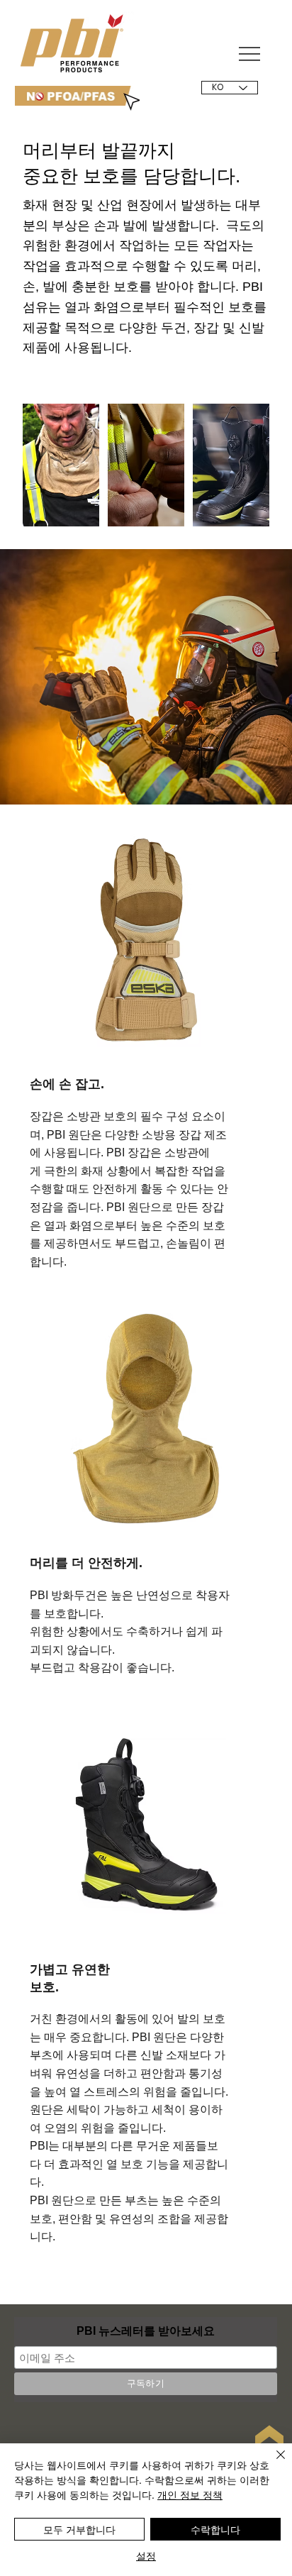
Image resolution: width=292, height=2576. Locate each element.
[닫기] (272, 2463)
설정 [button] (146, 2555)
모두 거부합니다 (79, 2529)
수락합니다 (215, 2529)
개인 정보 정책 (190, 2494)
